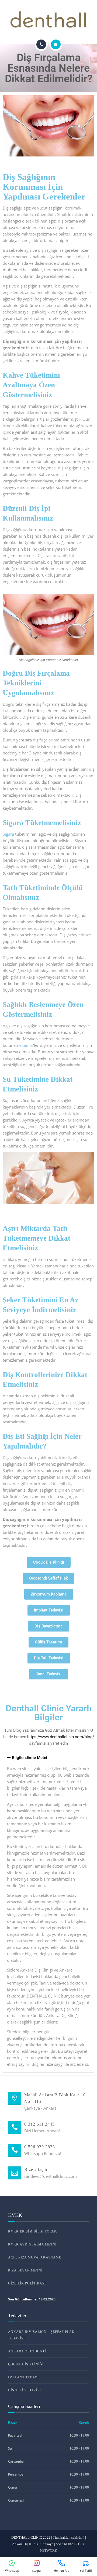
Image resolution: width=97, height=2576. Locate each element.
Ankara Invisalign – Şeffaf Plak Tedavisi (41, 2335)
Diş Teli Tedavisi (25, 2390)
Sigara (8, 834)
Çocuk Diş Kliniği (26, 2364)
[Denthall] (49, 20)
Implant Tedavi (23, 2377)
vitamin (26, 1045)
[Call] (41, 44)
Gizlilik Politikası (27, 2283)
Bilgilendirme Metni (30, 1758)
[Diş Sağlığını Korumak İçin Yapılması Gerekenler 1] (48, 126)
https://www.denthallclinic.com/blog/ (61, 1737)
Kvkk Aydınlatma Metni (32, 2244)
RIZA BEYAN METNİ (25, 2270)
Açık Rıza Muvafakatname (35, 2257)
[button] (48, 1758)
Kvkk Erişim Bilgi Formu (33, 2231)
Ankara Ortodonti (27, 2351)
